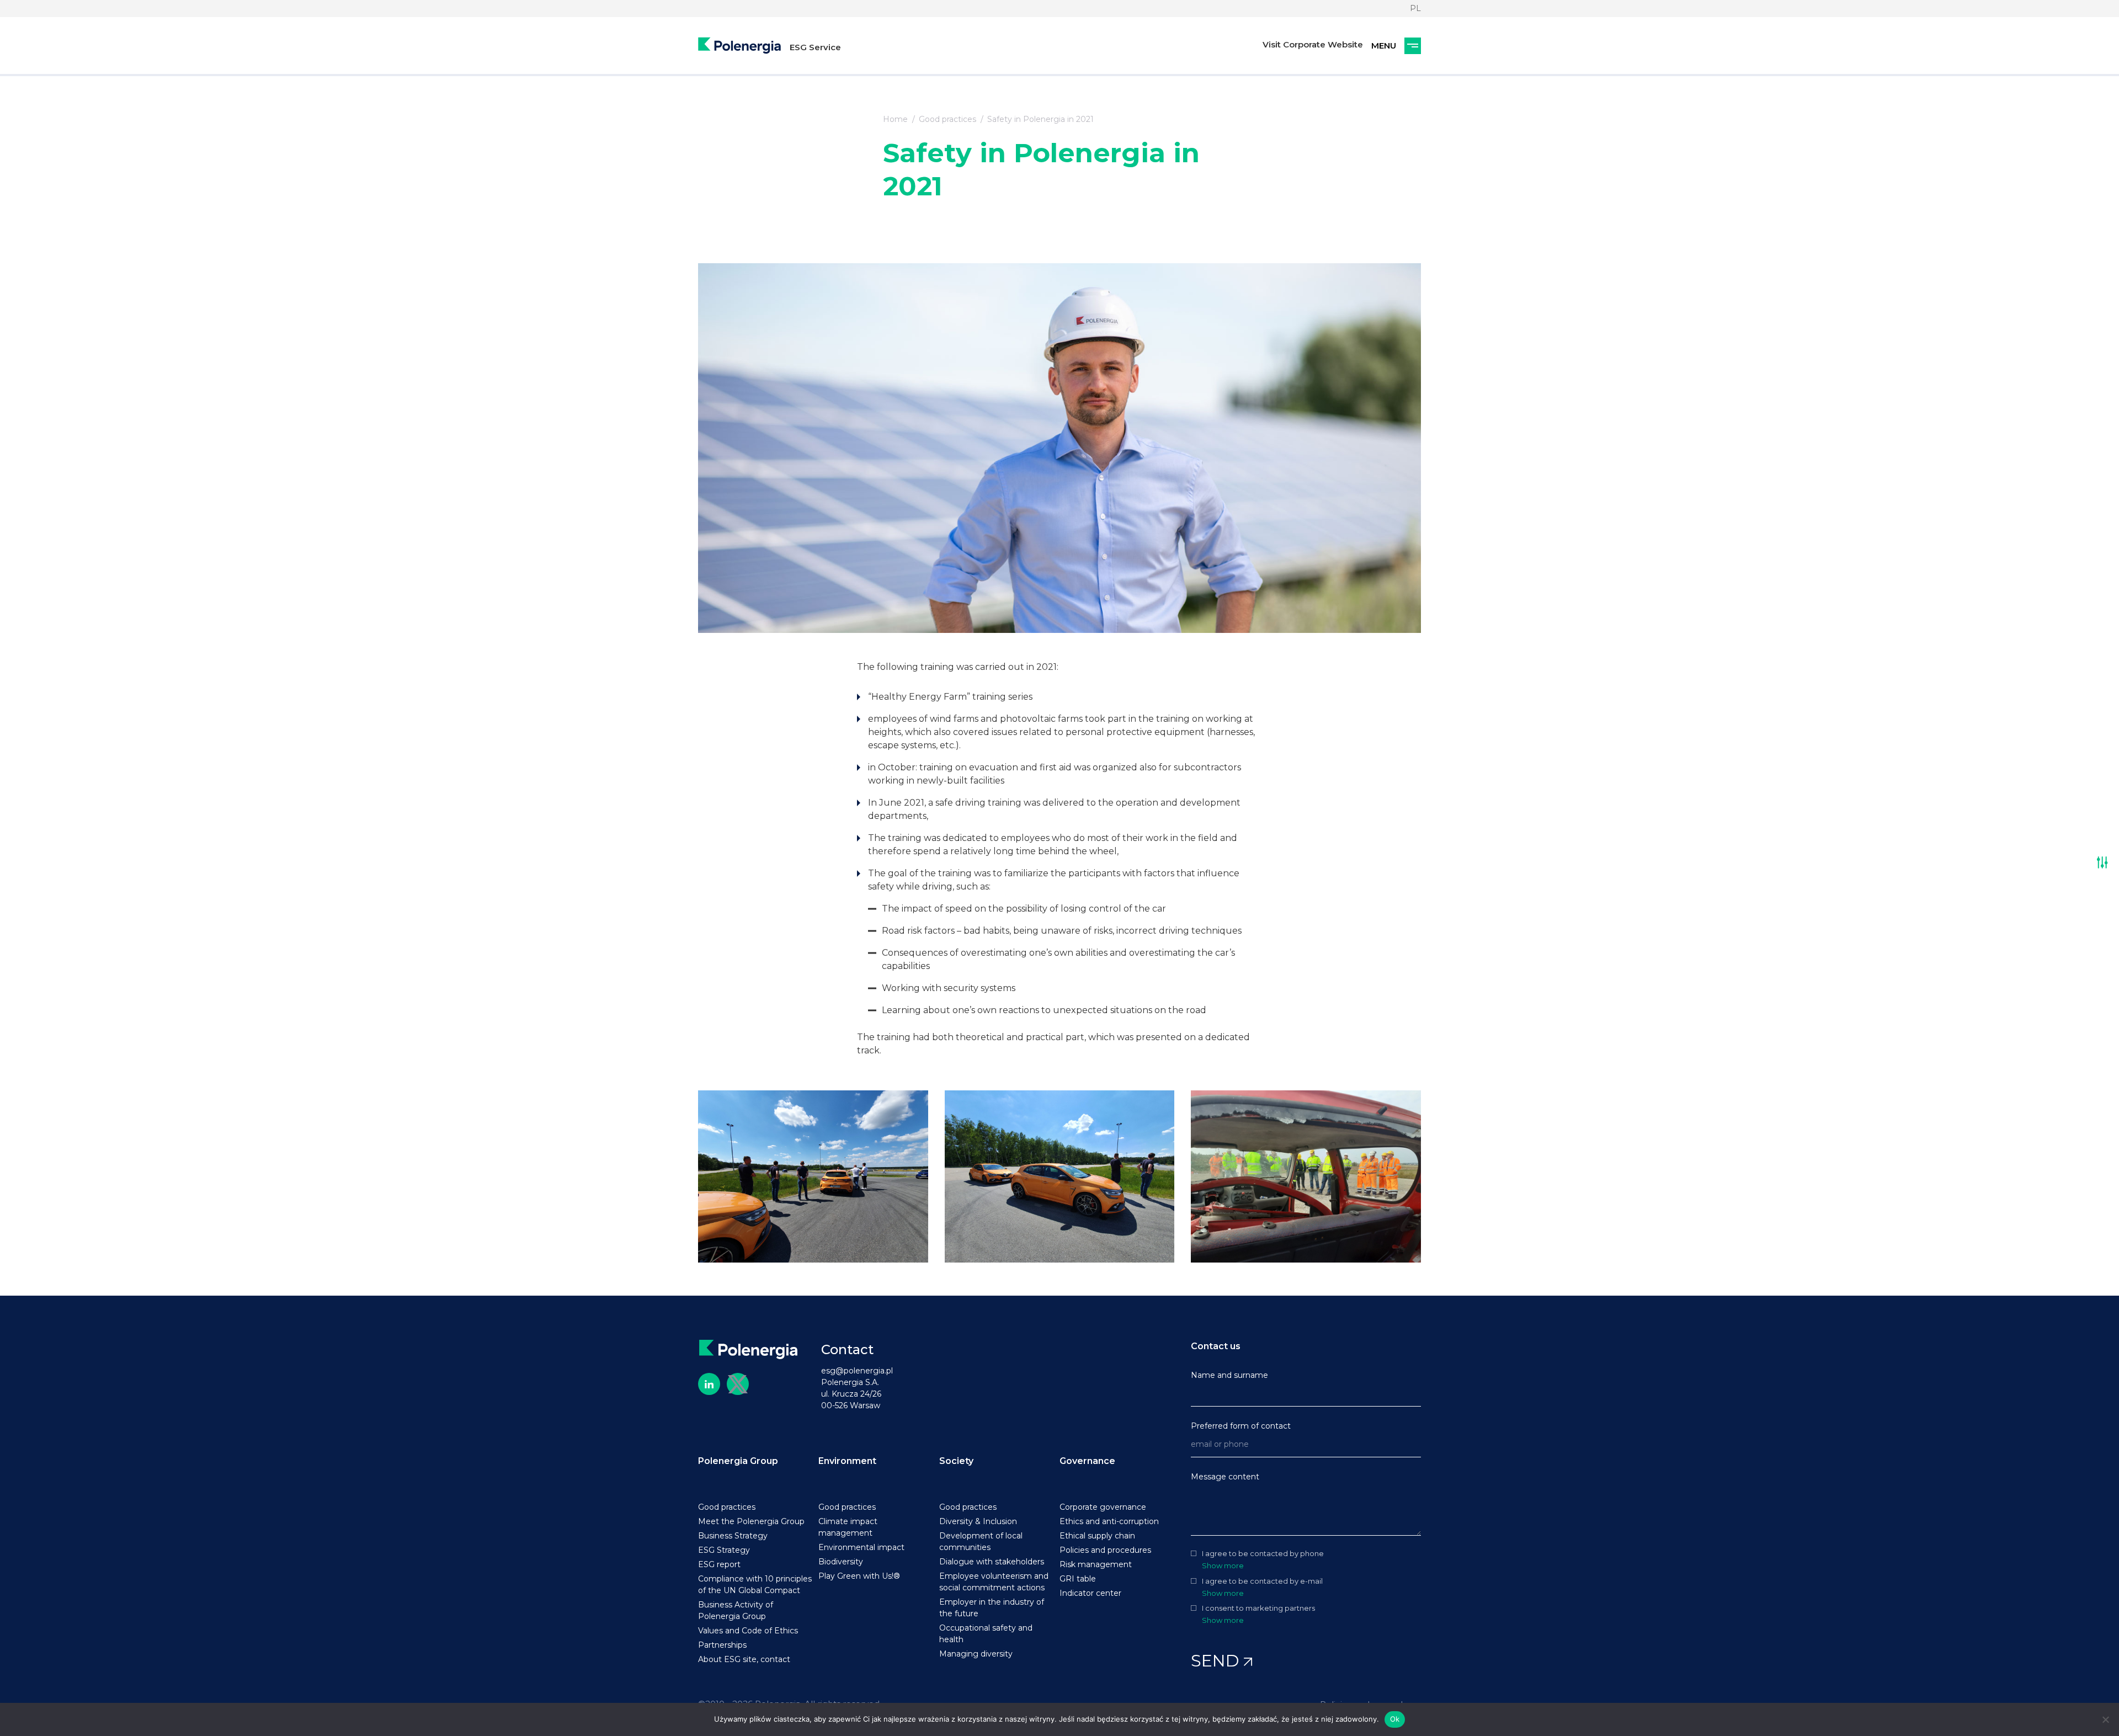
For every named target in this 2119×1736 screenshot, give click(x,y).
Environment (847, 1461)
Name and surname (1229, 1375)
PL (1415, 8)
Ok (1395, 1719)
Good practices (947, 119)
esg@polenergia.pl (857, 1371)
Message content (1225, 1477)
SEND (1217, 1661)
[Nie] (2105, 1719)
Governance (1087, 1461)
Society (956, 1461)
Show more (1223, 1565)
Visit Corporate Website (1313, 44)
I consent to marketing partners (1258, 1608)
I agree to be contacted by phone (1263, 1554)
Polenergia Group (738, 1461)
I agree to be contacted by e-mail (1262, 1581)
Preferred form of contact (1241, 1426)
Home (895, 119)
